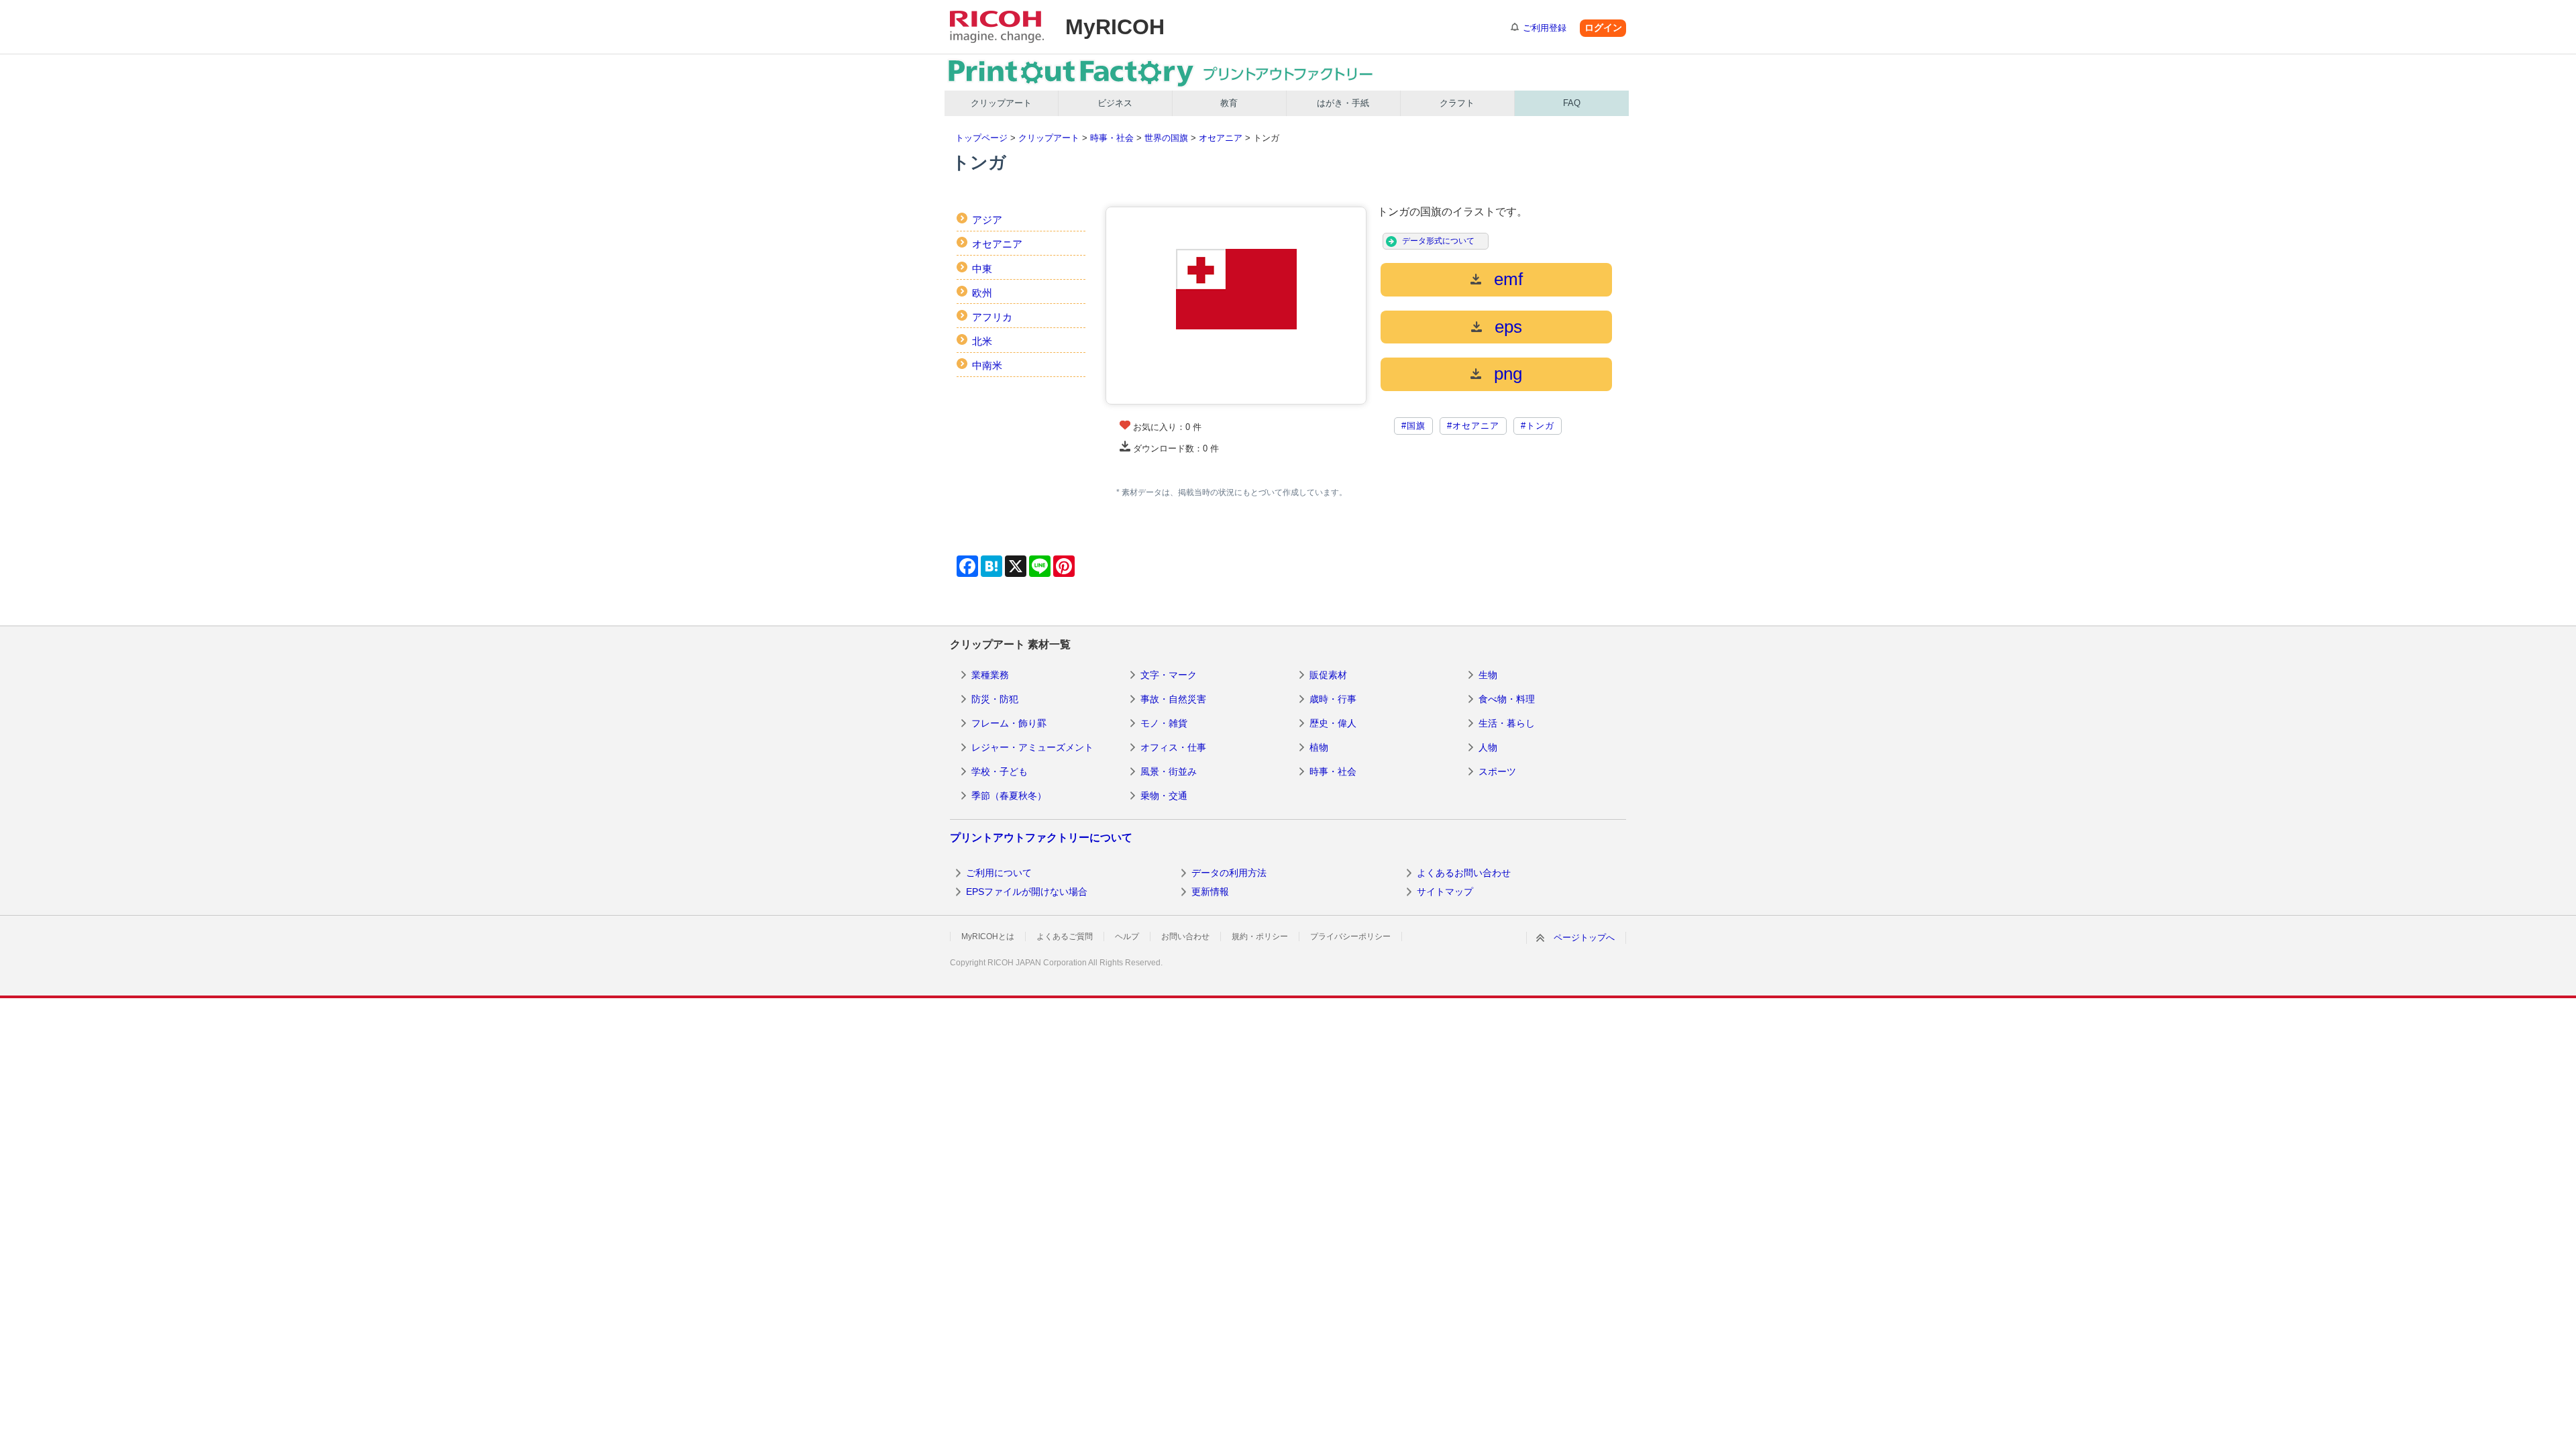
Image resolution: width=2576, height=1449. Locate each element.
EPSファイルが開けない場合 (1027, 892)
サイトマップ (1445, 892)
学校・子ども (1000, 771)
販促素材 (1328, 675)
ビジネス (1115, 103)
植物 (1319, 747)
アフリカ (992, 317)
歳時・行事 (1333, 699)
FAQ (1572, 103)
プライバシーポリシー (1350, 936)
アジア (987, 220)
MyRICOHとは (988, 936)
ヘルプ (1127, 936)
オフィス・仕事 (1173, 747)
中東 (982, 269)
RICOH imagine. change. (997, 27)
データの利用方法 (1229, 873)
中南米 (987, 365)
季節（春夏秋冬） (1009, 796)
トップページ (981, 138)
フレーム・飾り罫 (1009, 723)
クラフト (1457, 103)
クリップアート (1001, 103)
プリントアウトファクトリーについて (1041, 838)
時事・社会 (1112, 138)
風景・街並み (1169, 771)
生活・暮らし (1507, 723)
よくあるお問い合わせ (1464, 873)
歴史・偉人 (1333, 723)
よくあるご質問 (1065, 936)
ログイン (1603, 28)
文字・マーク (1169, 675)
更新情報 (1210, 892)
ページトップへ (1584, 937)
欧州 (982, 293)
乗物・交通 (1164, 796)
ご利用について (999, 873)
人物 (1488, 747)
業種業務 (990, 675)
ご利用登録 (1545, 28)
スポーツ (1497, 771)
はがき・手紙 (1343, 103)
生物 (1488, 675)
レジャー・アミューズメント (1032, 747)
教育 (1229, 103)
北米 (982, 341)
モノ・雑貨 (1164, 723)
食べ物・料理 (1507, 699)
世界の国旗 (1166, 138)
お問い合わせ (1185, 936)
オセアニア (1221, 138)
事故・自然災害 (1173, 699)
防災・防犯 (995, 699)
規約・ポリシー (1260, 936)
